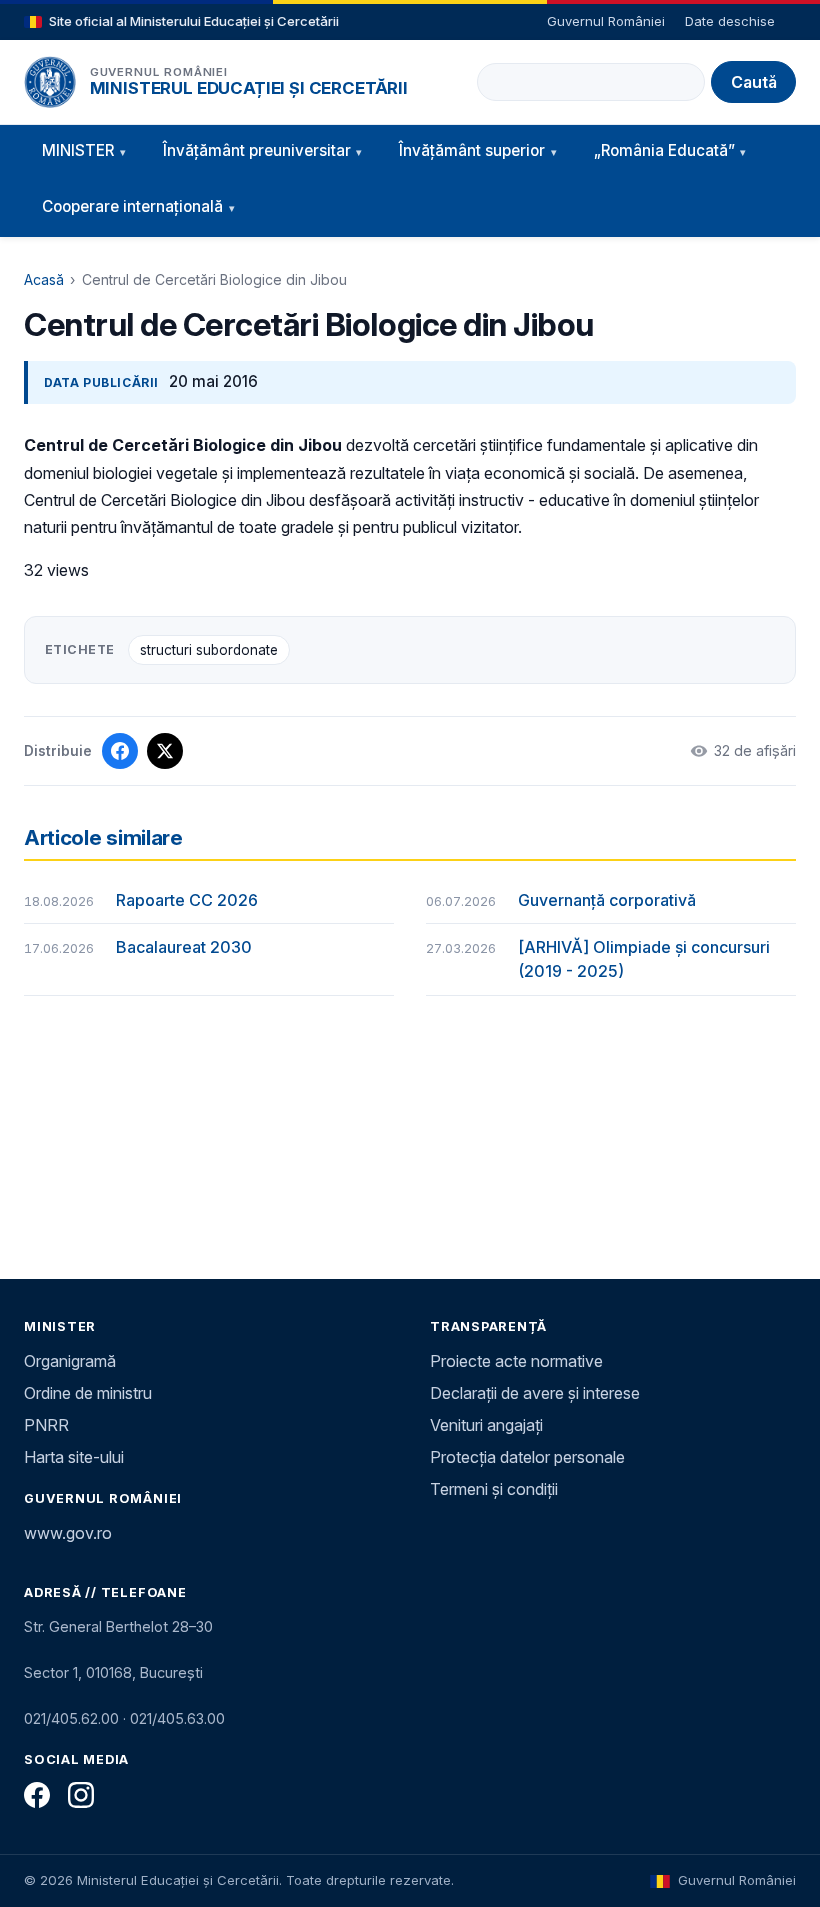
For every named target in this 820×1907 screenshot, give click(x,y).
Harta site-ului (74, 1457)
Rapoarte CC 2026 (187, 900)
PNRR (46, 1425)
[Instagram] (81, 1795)
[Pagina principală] (50, 82)
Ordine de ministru (88, 1393)
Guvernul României (606, 21)
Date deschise (730, 21)
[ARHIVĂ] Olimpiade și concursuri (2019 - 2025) (644, 959)
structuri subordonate (209, 650)
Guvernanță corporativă (607, 900)
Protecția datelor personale (527, 1457)
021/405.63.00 (177, 1718)
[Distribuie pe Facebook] (120, 751)
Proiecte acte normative (516, 1361)
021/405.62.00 (71, 1718)
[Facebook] (37, 1795)
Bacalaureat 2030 (184, 947)
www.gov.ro (68, 1533)
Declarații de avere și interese (535, 1393)
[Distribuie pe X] (165, 751)
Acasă (44, 279)
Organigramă (70, 1361)
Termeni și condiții (494, 1489)
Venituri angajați (486, 1425)
